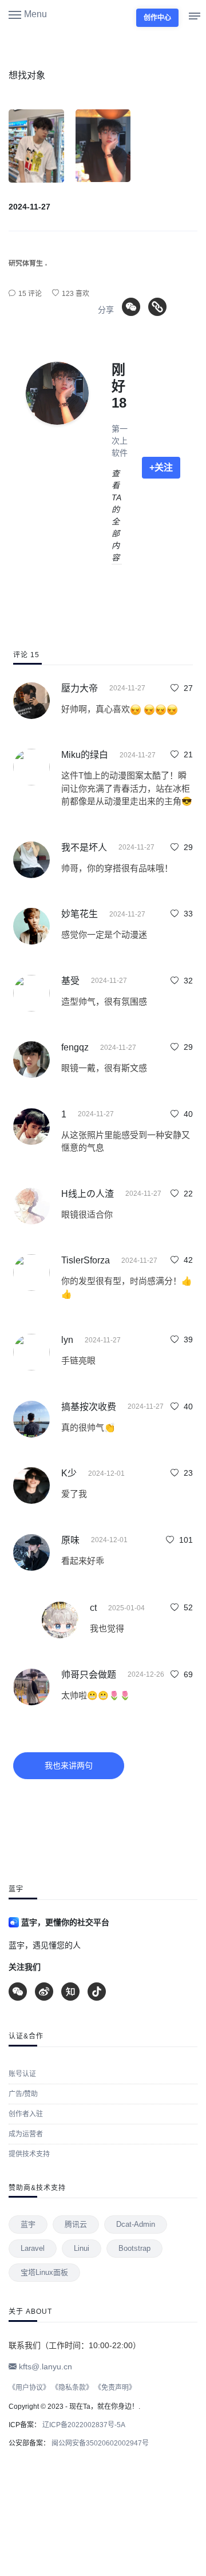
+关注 (161, 467)
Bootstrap (134, 2248)
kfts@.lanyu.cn (44, 2366)
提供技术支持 (29, 2154)
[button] (28, 14)
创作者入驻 (26, 2114)
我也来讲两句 (69, 1765)
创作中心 (157, 18)
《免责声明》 (115, 2388)
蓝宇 (28, 2224)
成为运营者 (26, 2134)
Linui (82, 2248)
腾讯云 (76, 2224)
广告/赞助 (23, 2094)
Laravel (33, 2248)
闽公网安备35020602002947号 (99, 2443)
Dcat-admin (136, 2224)
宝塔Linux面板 (44, 2272)
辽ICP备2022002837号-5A (83, 2425)
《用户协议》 (29, 2388)
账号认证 (22, 2074)
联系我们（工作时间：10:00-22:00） (75, 2345)
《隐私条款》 (72, 2388)
